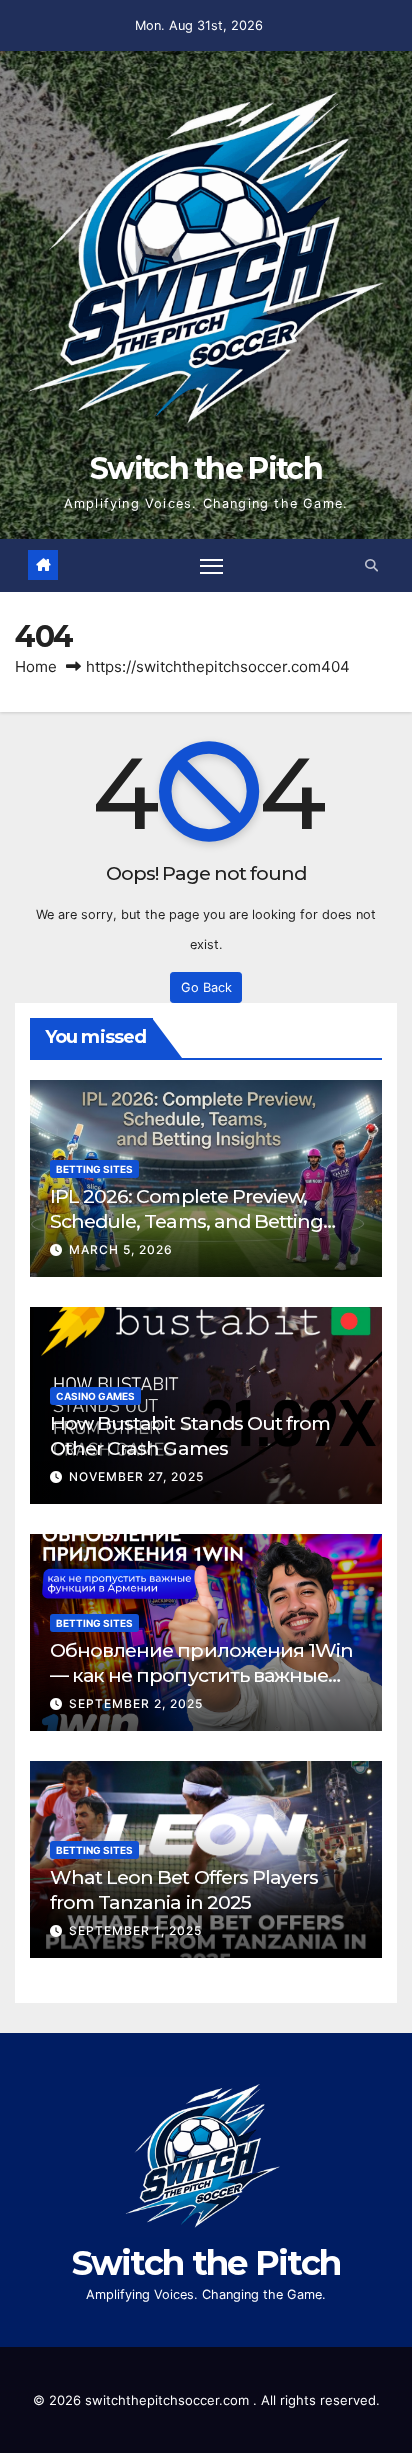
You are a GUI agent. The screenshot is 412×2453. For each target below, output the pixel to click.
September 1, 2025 (135, 1930)
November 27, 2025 (136, 1476)
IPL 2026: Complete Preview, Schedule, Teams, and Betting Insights (186, 1221)
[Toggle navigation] (212, 565)
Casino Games (95, 1396)
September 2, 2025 (136, 1703)
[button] (371, 565)
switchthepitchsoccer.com (169, 2400)
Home (36, 666)
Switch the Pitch (206, 468)
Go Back (206, 987)
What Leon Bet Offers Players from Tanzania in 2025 (184, 1889)
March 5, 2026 (121, 1249)
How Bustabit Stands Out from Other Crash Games (190, 1435)
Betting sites (94, 1169)
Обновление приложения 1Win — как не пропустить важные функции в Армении (201, 1675)
